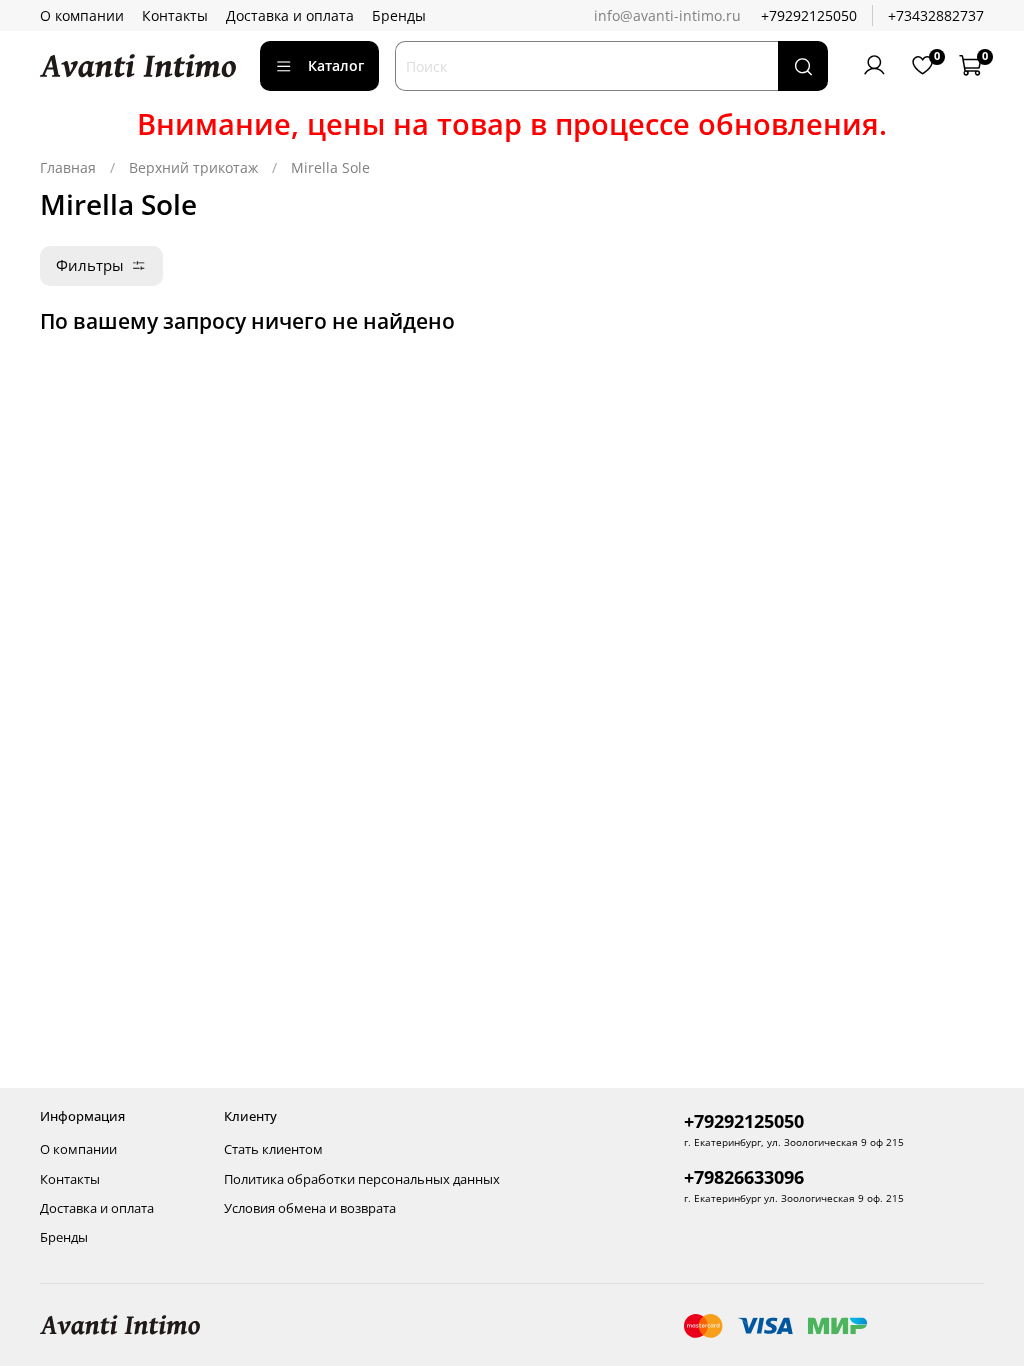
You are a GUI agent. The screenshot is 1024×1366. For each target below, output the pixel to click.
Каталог (336, 65)
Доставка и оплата (290, 15)
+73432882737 (936, 15)
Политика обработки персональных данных (362, 1179)
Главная (68, 167)
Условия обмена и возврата (310, 1208)
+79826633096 (744, 1177)
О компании (82, 15)
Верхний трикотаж (193, 167)
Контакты (175, 15)
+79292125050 (809, 15)
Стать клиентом (273, 1149)
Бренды (399, 15)
